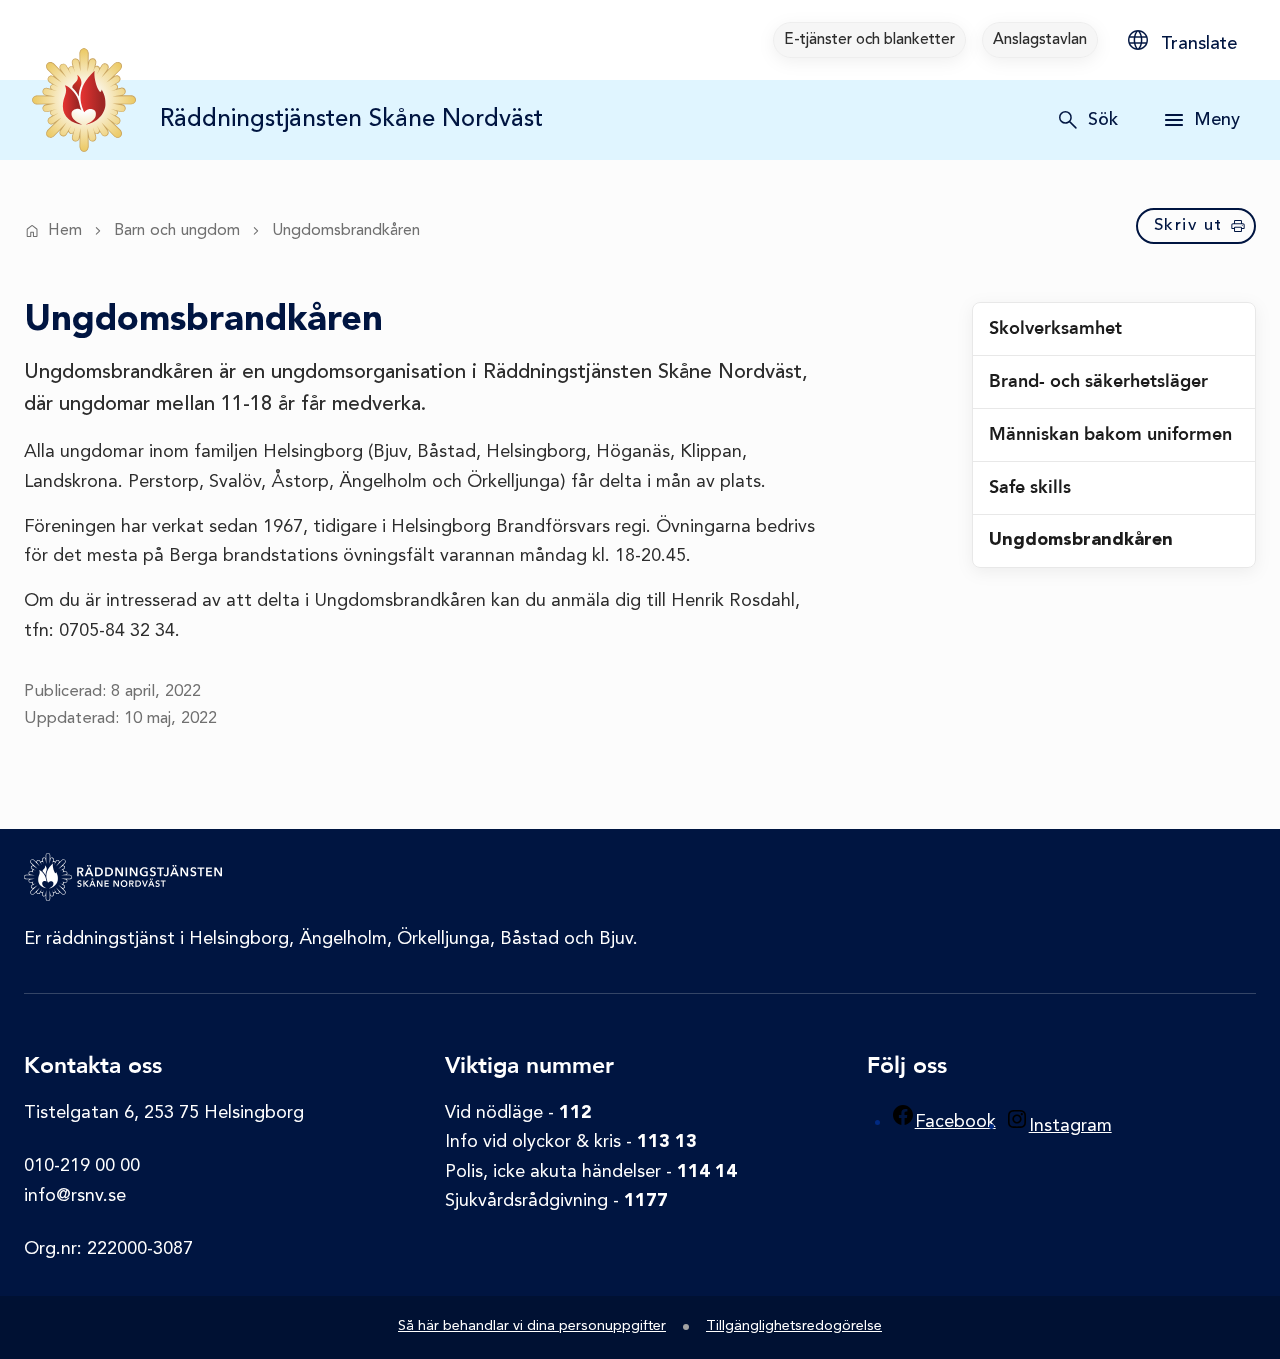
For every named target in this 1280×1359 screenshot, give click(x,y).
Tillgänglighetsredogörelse (794, 1326)
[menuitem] (869, 40)
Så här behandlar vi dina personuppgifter (532, 1326)
